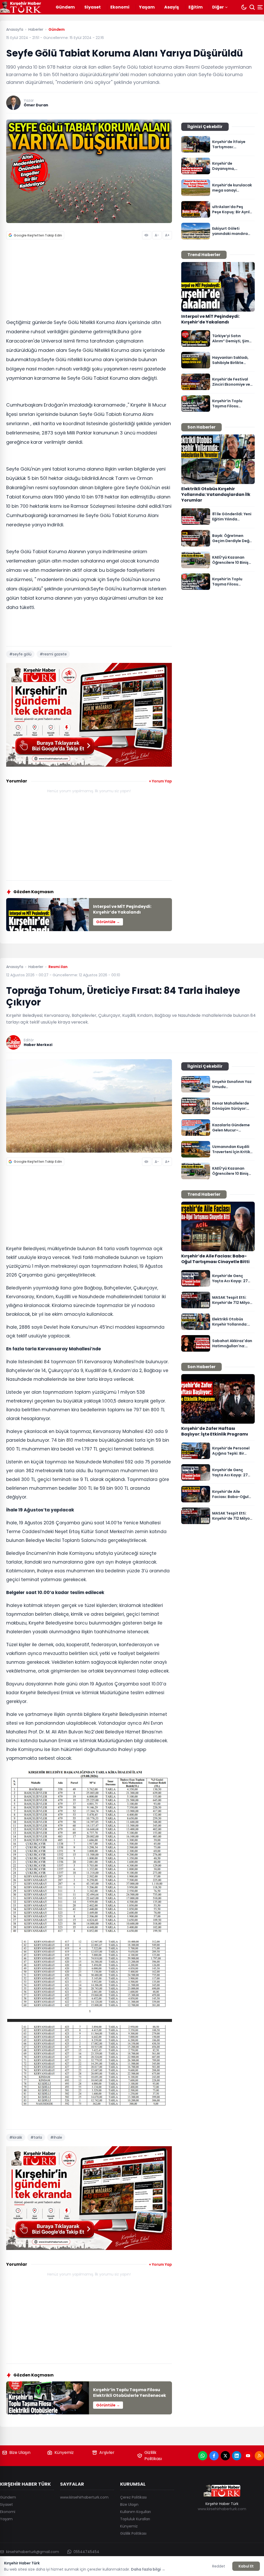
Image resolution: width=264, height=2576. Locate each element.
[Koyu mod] (244, 7)
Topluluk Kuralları (135, 2519)
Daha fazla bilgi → (148, 2569)
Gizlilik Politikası (153, 2456)
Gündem (65, 7)
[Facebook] (214, 2456)
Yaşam (147, 7)
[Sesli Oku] (147, 235)
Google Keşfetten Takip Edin (38, 235)
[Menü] (261, 7)
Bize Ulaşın (20, 2452)
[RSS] (259, 2456)
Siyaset (93, 7)
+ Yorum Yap (160, 781)
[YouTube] (248, 2456)
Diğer (218, 7)
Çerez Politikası (133, 2497)
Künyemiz (64, 2452)
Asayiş (172, 7)
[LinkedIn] (237, 2456)
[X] (225, 2456)
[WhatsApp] (203, 2456)
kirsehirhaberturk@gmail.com (33, 2552)
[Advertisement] (89, 281)
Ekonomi (120, 7)
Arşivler (107, 2452)
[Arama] (252, 7)
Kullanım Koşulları (135, 2512)
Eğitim (196, 7)
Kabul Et (246, 2566)
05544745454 (86, 2552)
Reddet (219, 2566)
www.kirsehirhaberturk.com (84, 2497)
